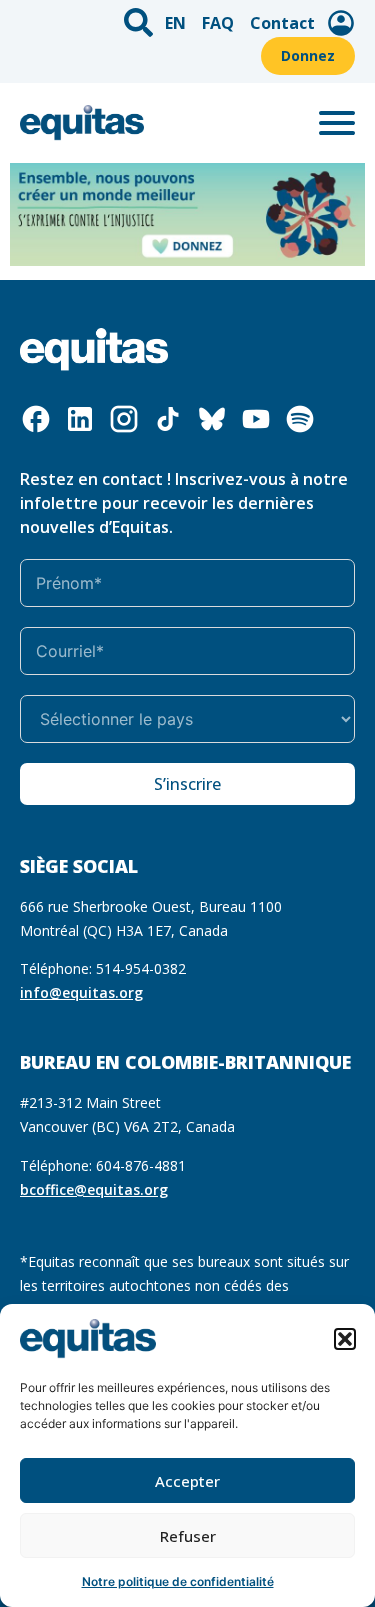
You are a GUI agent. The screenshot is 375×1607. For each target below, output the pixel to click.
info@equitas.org (81, 992)
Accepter (187, 1481)
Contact (282, 23)
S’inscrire (187, 784)
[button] (345, 1339)
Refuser (188, 1536)
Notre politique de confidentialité (178, 1581)
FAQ (218, 23)
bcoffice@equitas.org (94, 1189)
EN (175, 23)
